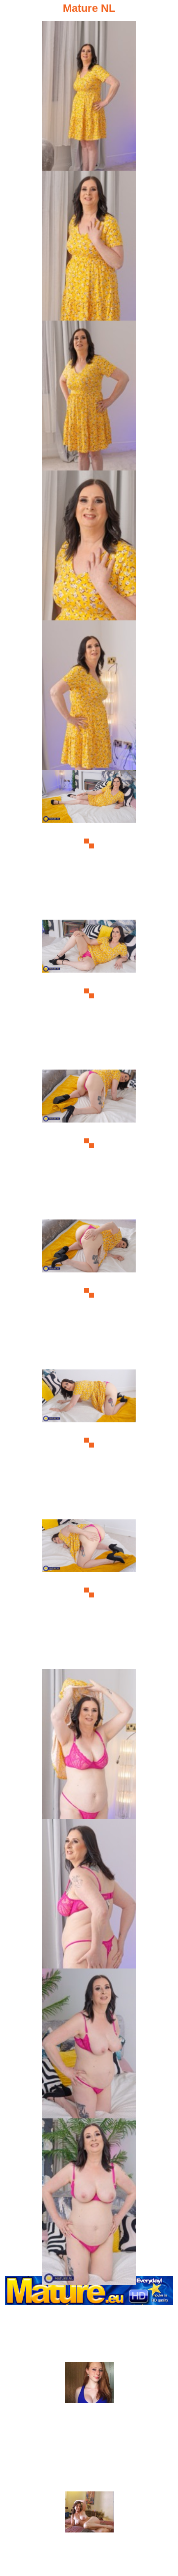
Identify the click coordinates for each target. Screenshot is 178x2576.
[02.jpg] (89, 244)
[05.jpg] (89, 694)
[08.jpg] (89, 1143)
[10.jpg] (89, 1443)
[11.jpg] (89, 1593)
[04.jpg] (89, 544)
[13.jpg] (89, 1893)
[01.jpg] (89, 94)
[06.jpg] (89, 843)
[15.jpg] (89, 2192)
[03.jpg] (89, 394)
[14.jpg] (89, 2042)
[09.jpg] (89, 1293)
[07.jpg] (89, 993)
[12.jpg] (89, 1743)
